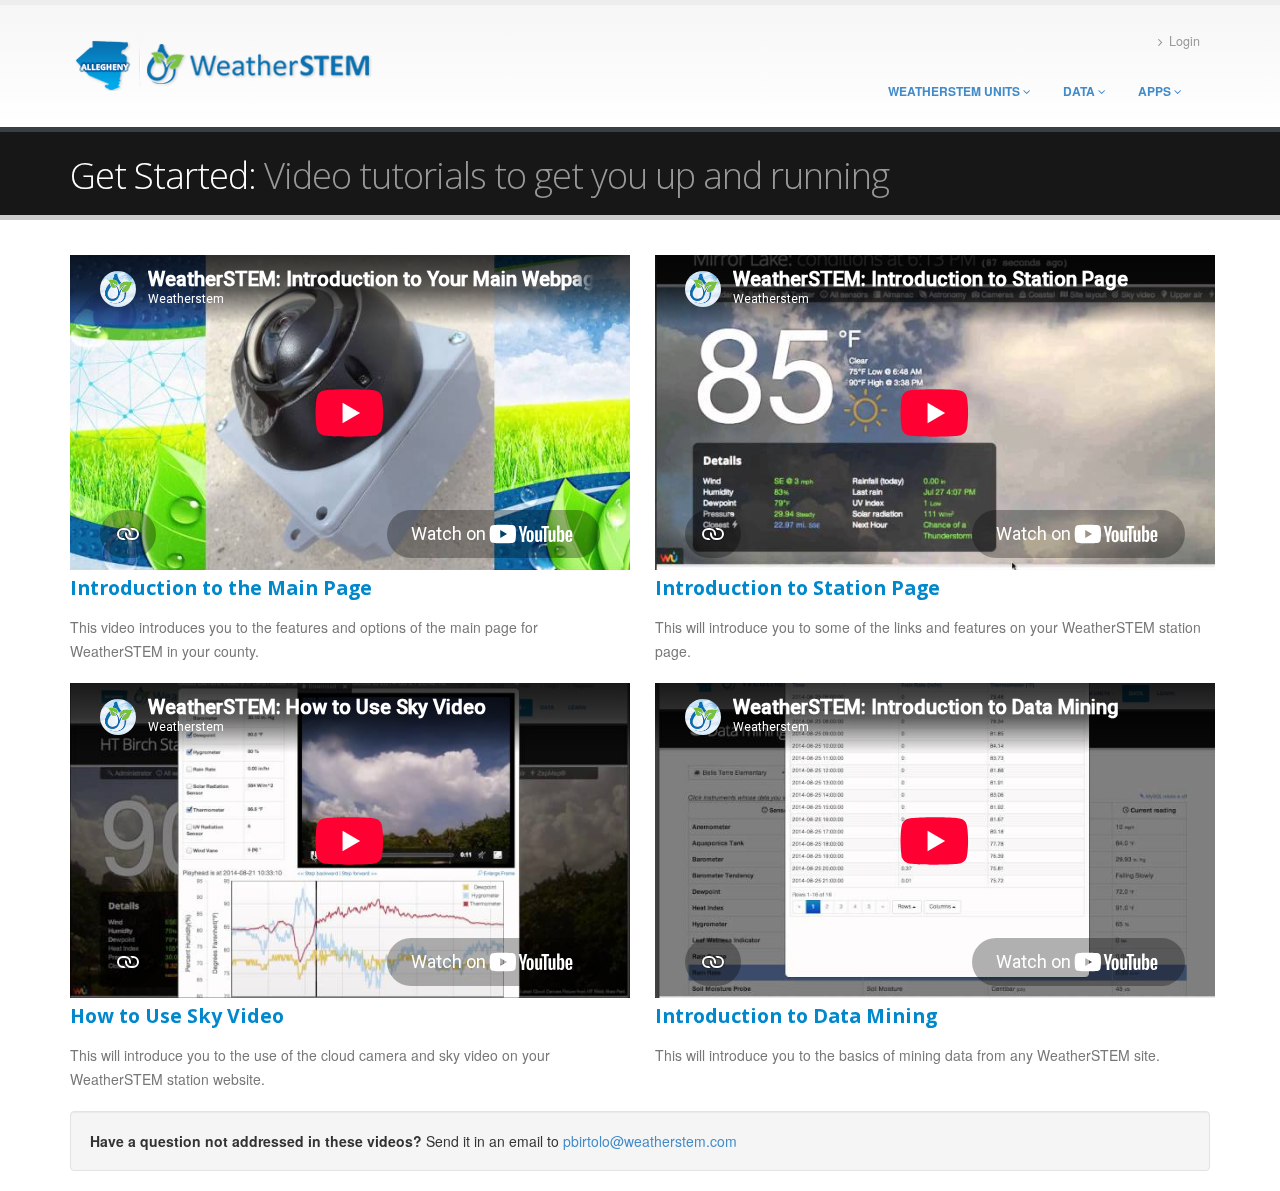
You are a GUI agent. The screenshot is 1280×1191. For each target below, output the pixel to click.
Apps (1156, 91)
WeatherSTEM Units (955, 91)
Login (1184, 41)
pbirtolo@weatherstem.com (650, 1141)
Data (1080, 91)
